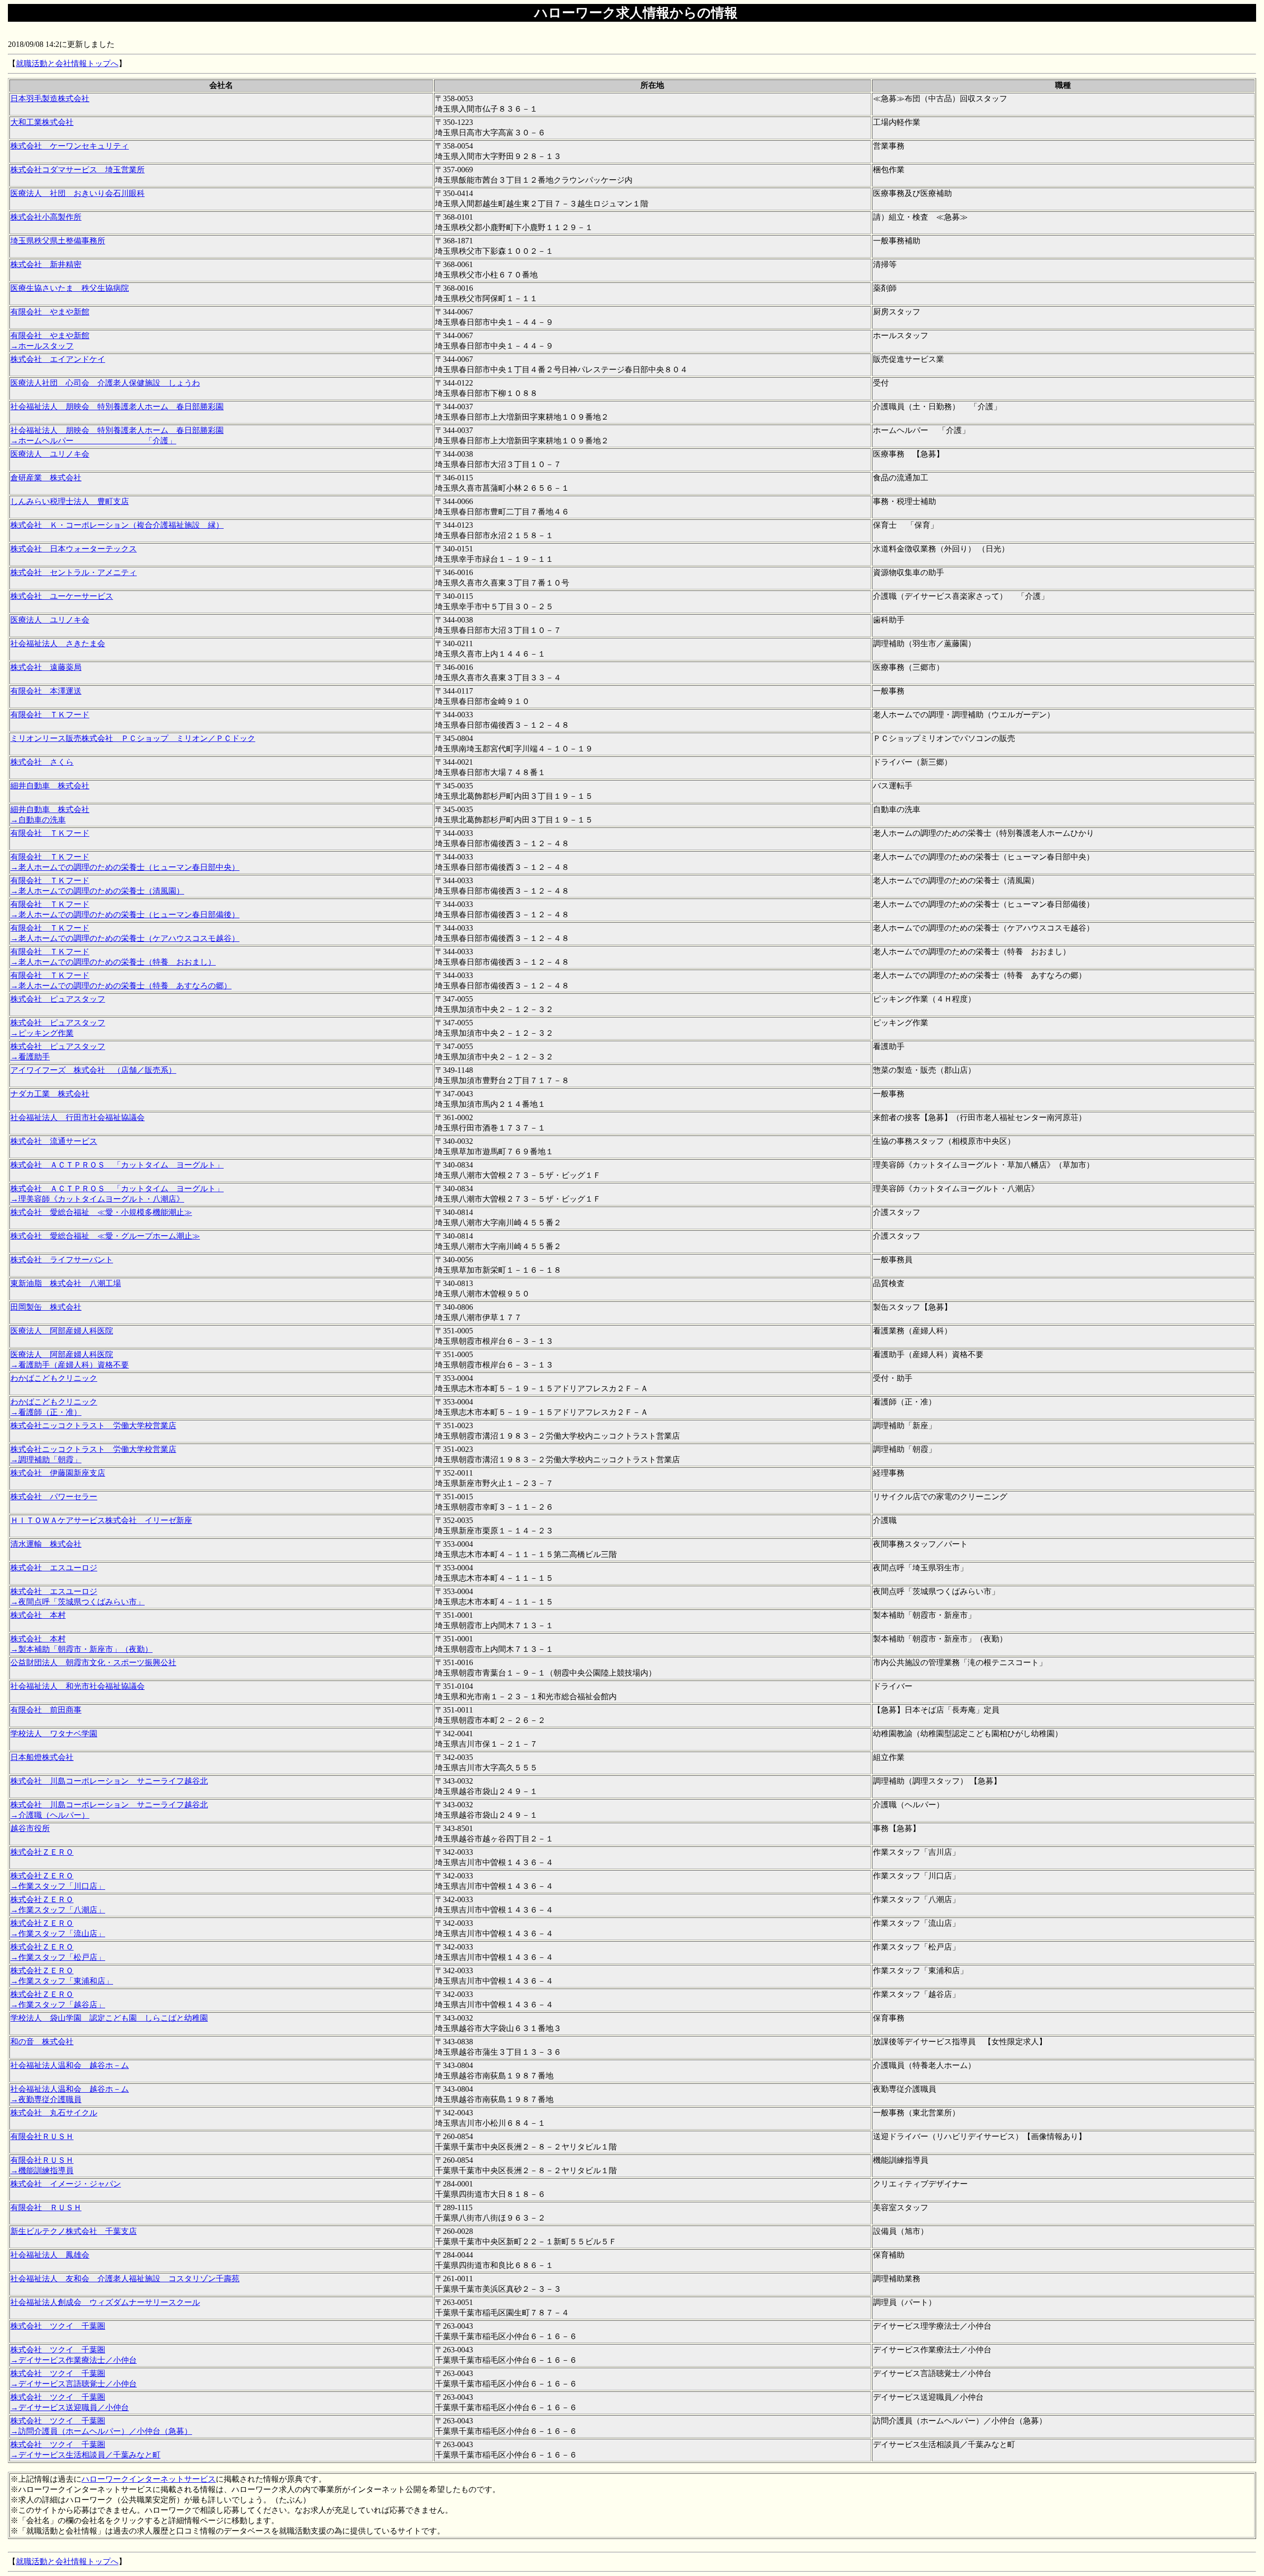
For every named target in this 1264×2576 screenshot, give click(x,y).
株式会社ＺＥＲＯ (42, 1852)
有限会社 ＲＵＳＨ (46, 2207)
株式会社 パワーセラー (54, 1497)
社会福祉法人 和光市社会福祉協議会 (78, 1686)
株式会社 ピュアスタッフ (58, 999)
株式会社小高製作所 (46, 217)
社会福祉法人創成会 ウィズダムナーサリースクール (105, 2302)
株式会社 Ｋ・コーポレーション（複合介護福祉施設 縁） (117, 525)
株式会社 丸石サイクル (54, 2113)
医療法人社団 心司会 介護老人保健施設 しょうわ (105, 383)
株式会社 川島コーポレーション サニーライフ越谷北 (109, 1781)
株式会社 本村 (38, 1615)
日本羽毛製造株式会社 (50, 98)
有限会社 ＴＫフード (50, 715)
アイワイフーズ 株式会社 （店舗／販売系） (93, 1070)
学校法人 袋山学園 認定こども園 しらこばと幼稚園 (109, 2018)
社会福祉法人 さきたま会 (58, 644)
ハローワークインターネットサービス (149, 2479)
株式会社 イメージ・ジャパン (66, 2184)
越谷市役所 (30, 1828)
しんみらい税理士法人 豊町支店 (70, 501)
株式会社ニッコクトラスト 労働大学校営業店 (93, 1425)
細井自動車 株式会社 (50, 786)
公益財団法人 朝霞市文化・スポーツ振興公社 (93, 1662)
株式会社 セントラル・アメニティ (74, 572)
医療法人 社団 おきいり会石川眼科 (78, 193)
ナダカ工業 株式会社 (50, 1094)
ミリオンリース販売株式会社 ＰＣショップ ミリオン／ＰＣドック (133, 738)
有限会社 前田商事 (46, 1710)
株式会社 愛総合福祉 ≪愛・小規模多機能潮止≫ (101, 1212)
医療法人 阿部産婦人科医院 (62, 1331)
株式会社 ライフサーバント (62, 1260)
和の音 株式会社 (42, 2042)
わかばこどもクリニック (54, 1378)
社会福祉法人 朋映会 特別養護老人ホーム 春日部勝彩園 (117, 407)
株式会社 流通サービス (54, 1141)
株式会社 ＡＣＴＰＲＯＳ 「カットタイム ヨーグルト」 (117, 1165)
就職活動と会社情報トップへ (67, 63)
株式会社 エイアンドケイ (58, 359)
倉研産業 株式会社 (46, 478)
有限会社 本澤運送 (46, 691)
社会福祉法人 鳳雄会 (50, 2255)
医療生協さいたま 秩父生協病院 (70, 288)
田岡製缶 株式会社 (46, 1307)
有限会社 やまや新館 (50, 312)
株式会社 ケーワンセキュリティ (70, 146)
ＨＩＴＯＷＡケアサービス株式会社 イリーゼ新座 (101, 1520)
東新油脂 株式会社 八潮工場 (66, 1283)
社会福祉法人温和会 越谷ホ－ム (70, 2065)
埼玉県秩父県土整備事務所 (58, 241)
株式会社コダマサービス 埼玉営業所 (78, 170)
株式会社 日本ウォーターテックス (74, 549)
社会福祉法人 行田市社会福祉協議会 (78, 1117)
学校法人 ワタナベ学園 (54, 1734)
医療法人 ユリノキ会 (50, 454)
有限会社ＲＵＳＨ (42, 2136)
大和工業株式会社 (42, 122)
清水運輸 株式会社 (46, 1544)
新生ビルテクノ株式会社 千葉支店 (74, 2231)
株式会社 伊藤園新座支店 (58, 1473)
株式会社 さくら (42, 762)
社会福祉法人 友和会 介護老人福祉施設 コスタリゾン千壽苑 (125, 2279)
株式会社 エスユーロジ (54, 1568)
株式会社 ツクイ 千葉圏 (58, 2326)
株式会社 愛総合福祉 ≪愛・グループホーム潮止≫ (105, 1236)
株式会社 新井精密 (46, 264)
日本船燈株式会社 (42, 1757)
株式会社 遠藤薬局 (46, 667)
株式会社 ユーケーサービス (62, 596)
